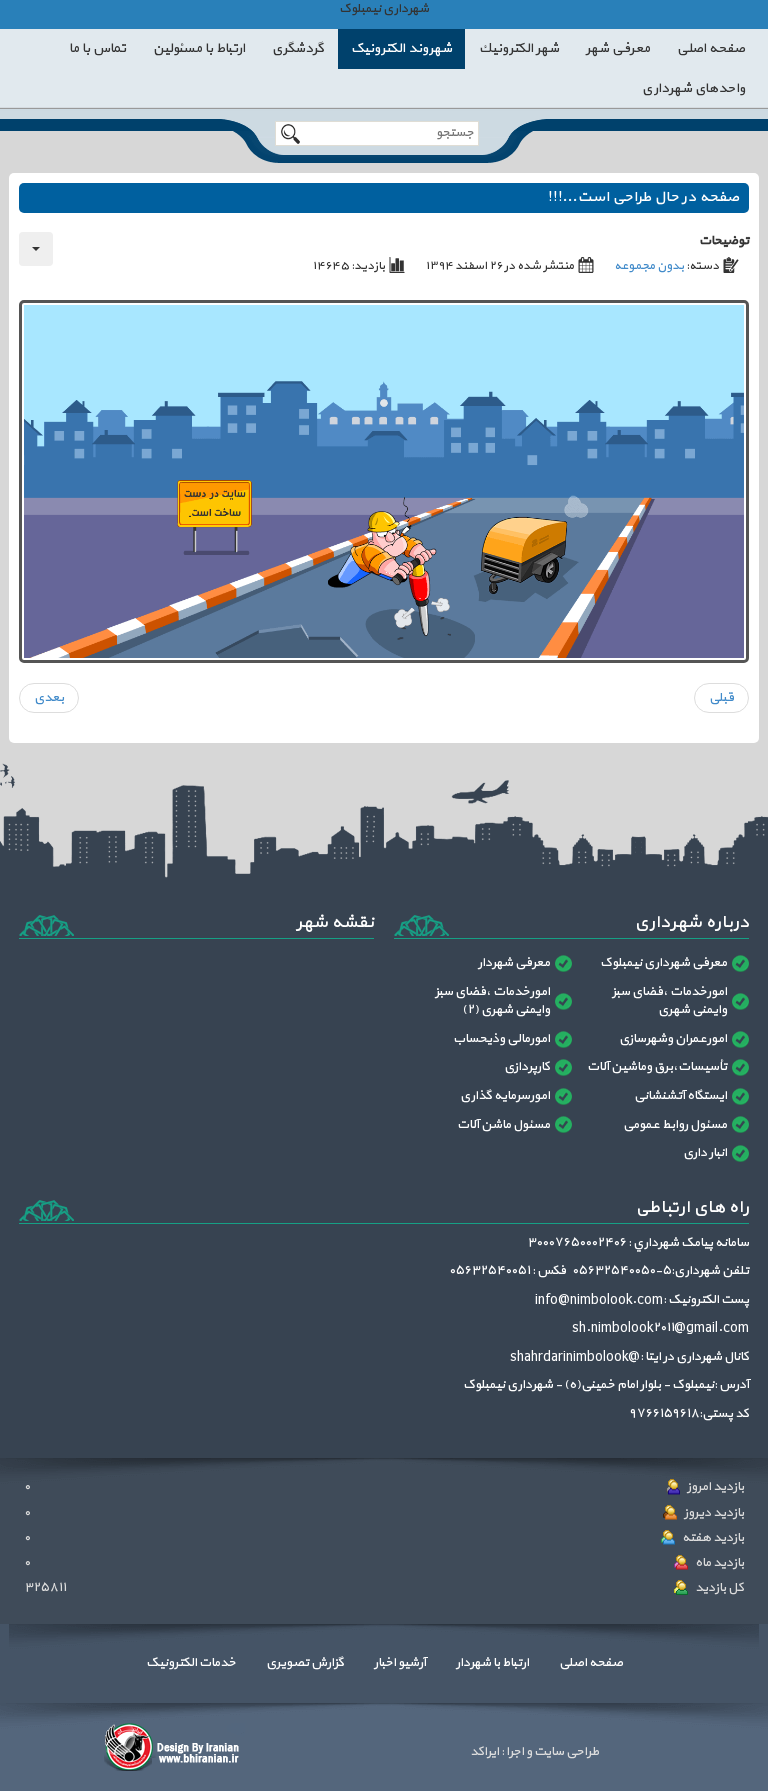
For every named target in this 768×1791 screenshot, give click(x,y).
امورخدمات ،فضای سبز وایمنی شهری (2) (492, 1001)
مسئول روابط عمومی (675, 1125)
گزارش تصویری (305, 1663)
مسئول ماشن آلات (503, 1125)
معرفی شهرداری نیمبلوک (663, 963)
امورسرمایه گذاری (505, 1096)
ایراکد (484, 1752)
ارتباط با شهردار (492, 1663)
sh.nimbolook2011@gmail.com (660, 1328)
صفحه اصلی (591, 1663)
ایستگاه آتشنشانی (680, 1096)
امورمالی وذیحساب (501, 1039)
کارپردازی (527, 1067)
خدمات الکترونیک (191, 1663)
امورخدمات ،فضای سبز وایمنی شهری (669, 1001)
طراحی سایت (565, 1752)
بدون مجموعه (649, 266)
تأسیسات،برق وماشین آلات (657, 1067)
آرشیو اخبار (400, 1663)
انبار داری (705, 1153)
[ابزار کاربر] (36, 249)
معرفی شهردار (514, 963)
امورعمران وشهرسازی (673, 1039)
